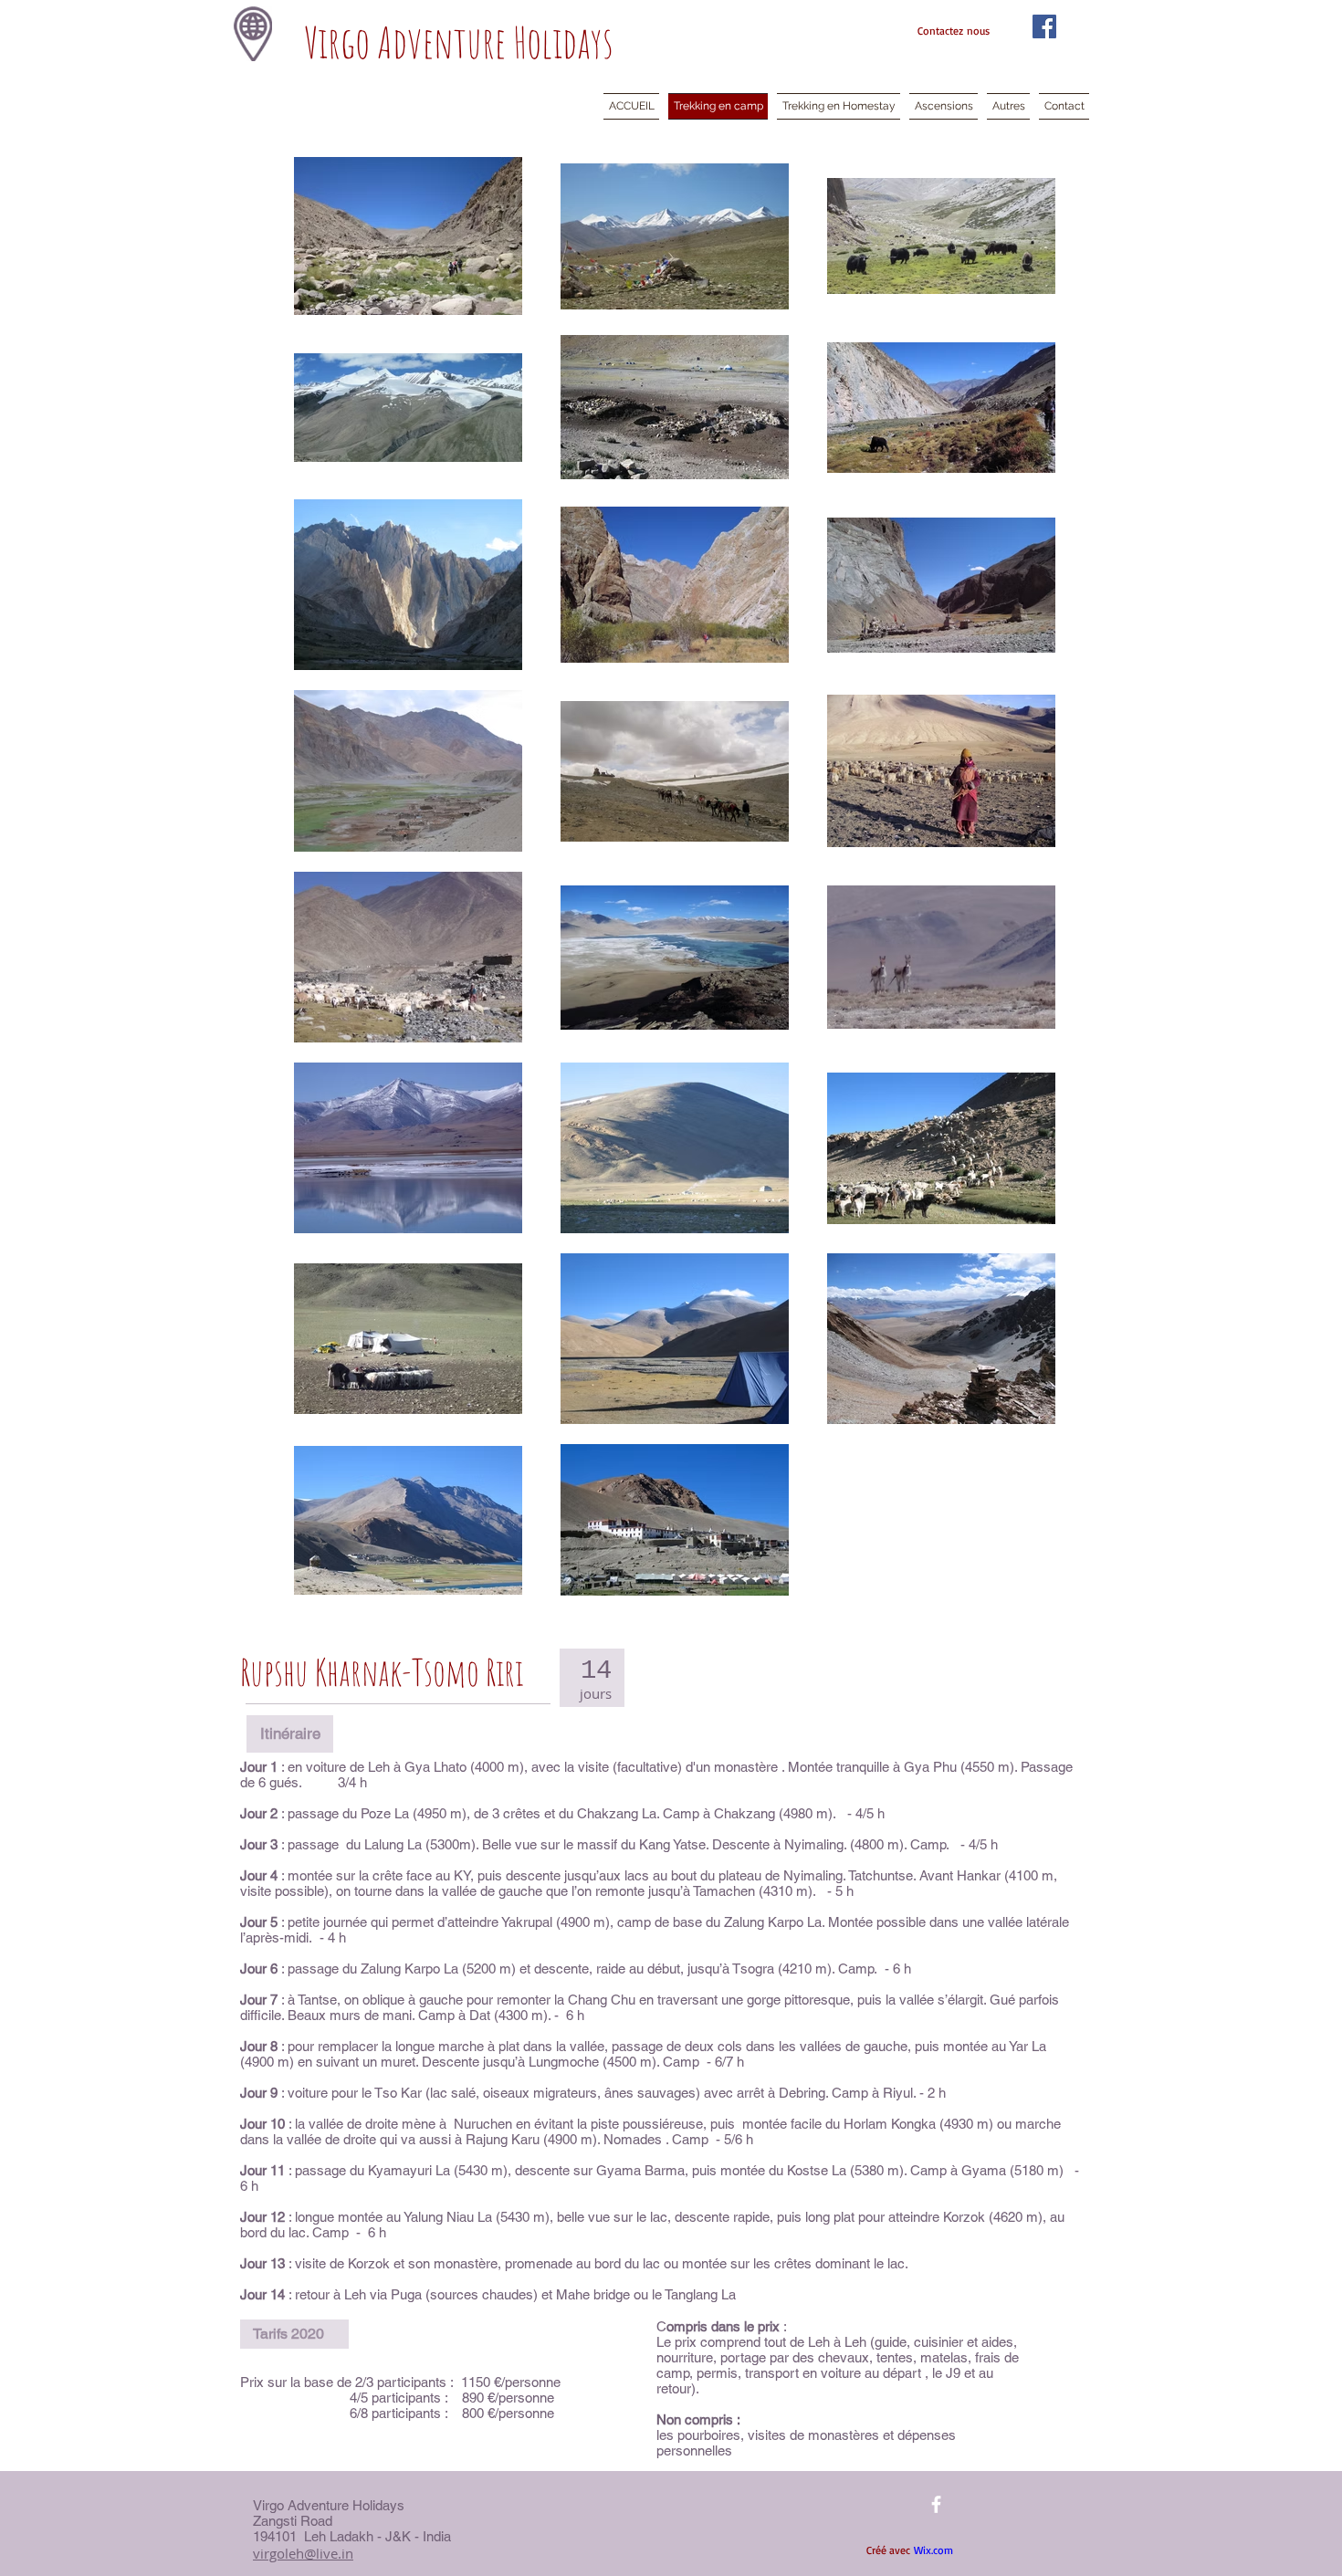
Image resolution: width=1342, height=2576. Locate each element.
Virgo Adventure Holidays (459, 42)
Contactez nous (954, 31)
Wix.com (933, 2550)
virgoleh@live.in (303, 2553)
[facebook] (936, 2504)
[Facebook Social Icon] (1044, 26)
